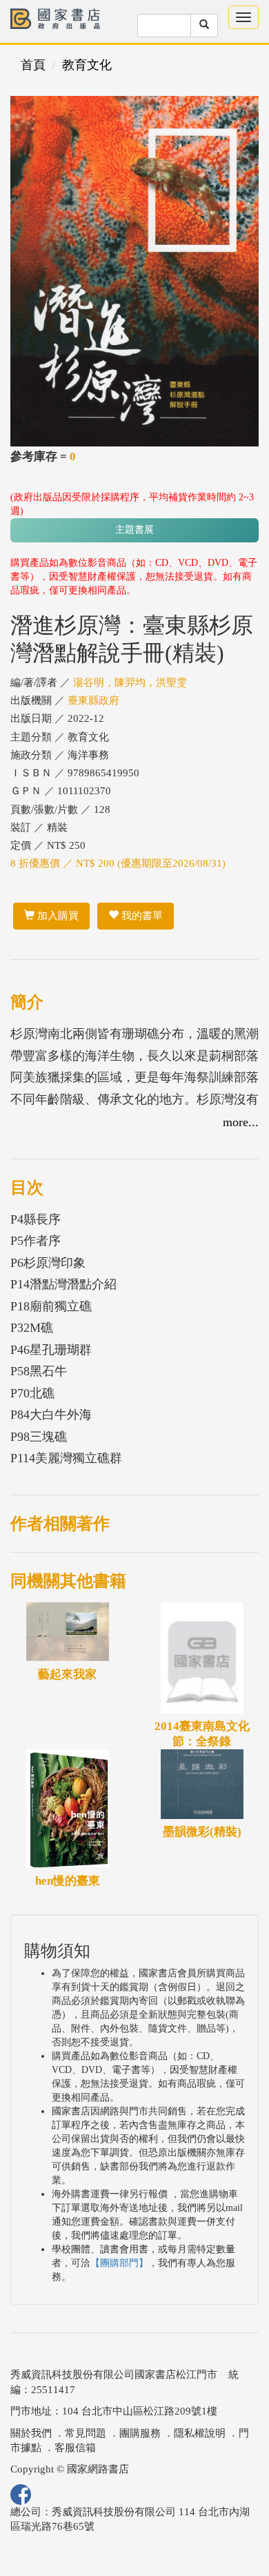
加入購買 (57, 916)
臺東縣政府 (93, 700)
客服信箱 (75, 2448)
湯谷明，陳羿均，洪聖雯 (130, 682)
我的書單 (141, 916)
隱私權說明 (200, 2433)
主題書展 (134, 530)
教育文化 (87, 65)
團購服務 (140, 2433)
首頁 (33, 65)
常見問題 (86, 2433)
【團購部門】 (119, 2263)
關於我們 (31, 2433)
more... (241, 1122)
